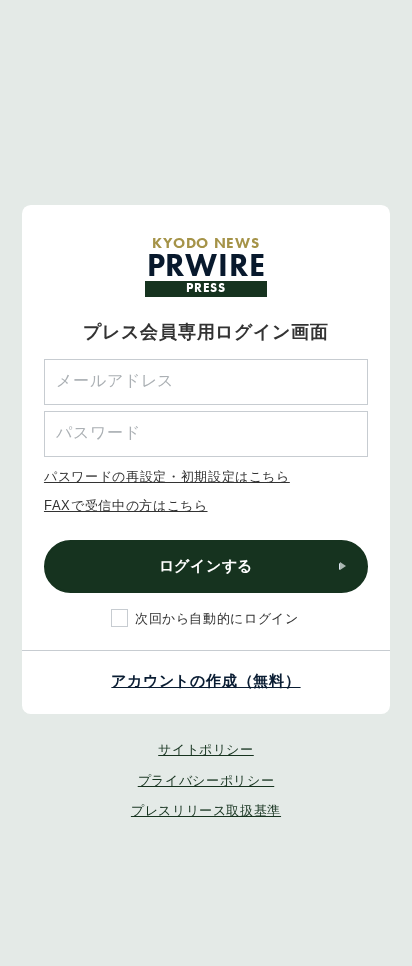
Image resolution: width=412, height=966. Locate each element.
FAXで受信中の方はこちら (126, 505)
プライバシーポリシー (206, 780)
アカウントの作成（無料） (205, 680)
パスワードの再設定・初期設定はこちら (167, 476)
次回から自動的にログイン (217, 618)
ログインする (206, 565)
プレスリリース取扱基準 (206, 810)
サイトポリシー (206, 749)
